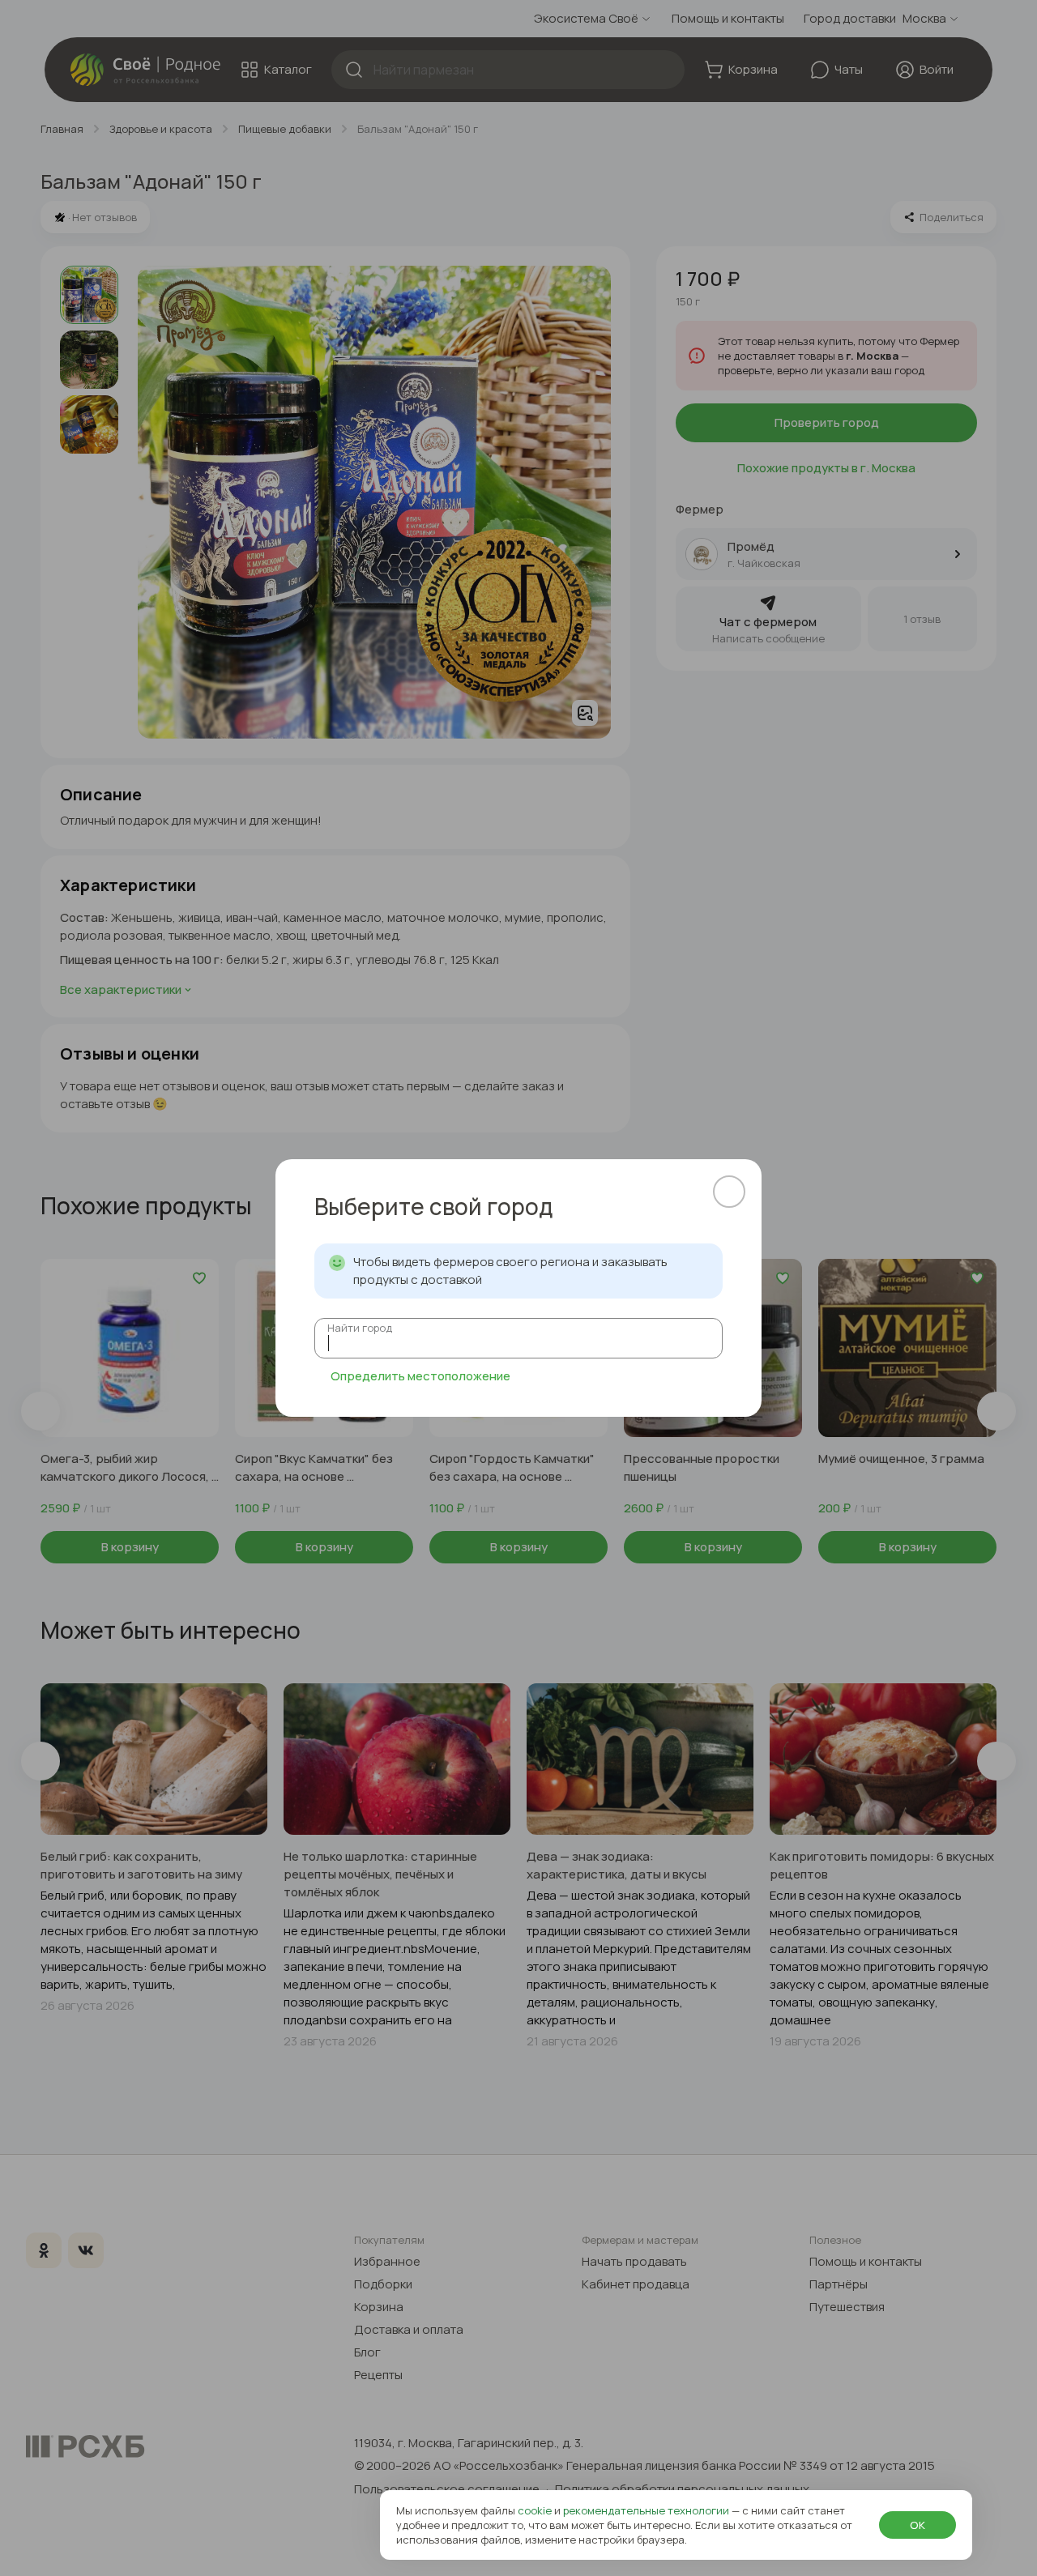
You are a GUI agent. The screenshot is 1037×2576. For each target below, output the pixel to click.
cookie (536, 2510)
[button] (729, 1192)
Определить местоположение (420, 1376)
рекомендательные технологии (647, 2510)
